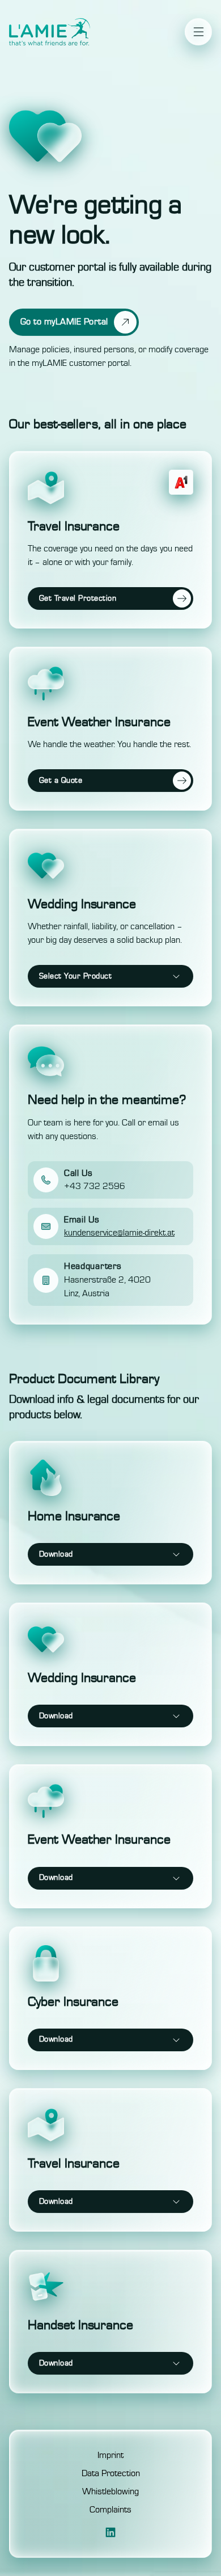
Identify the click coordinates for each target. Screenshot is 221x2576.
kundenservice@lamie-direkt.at (119, 1233)
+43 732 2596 (95, 1186)
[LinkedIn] (110, 2532)
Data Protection (111, 2473)
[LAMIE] (50, 32)
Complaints (110, 2510)
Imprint (110, 2455)
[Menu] (198, 32)
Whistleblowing (110, 2491)
